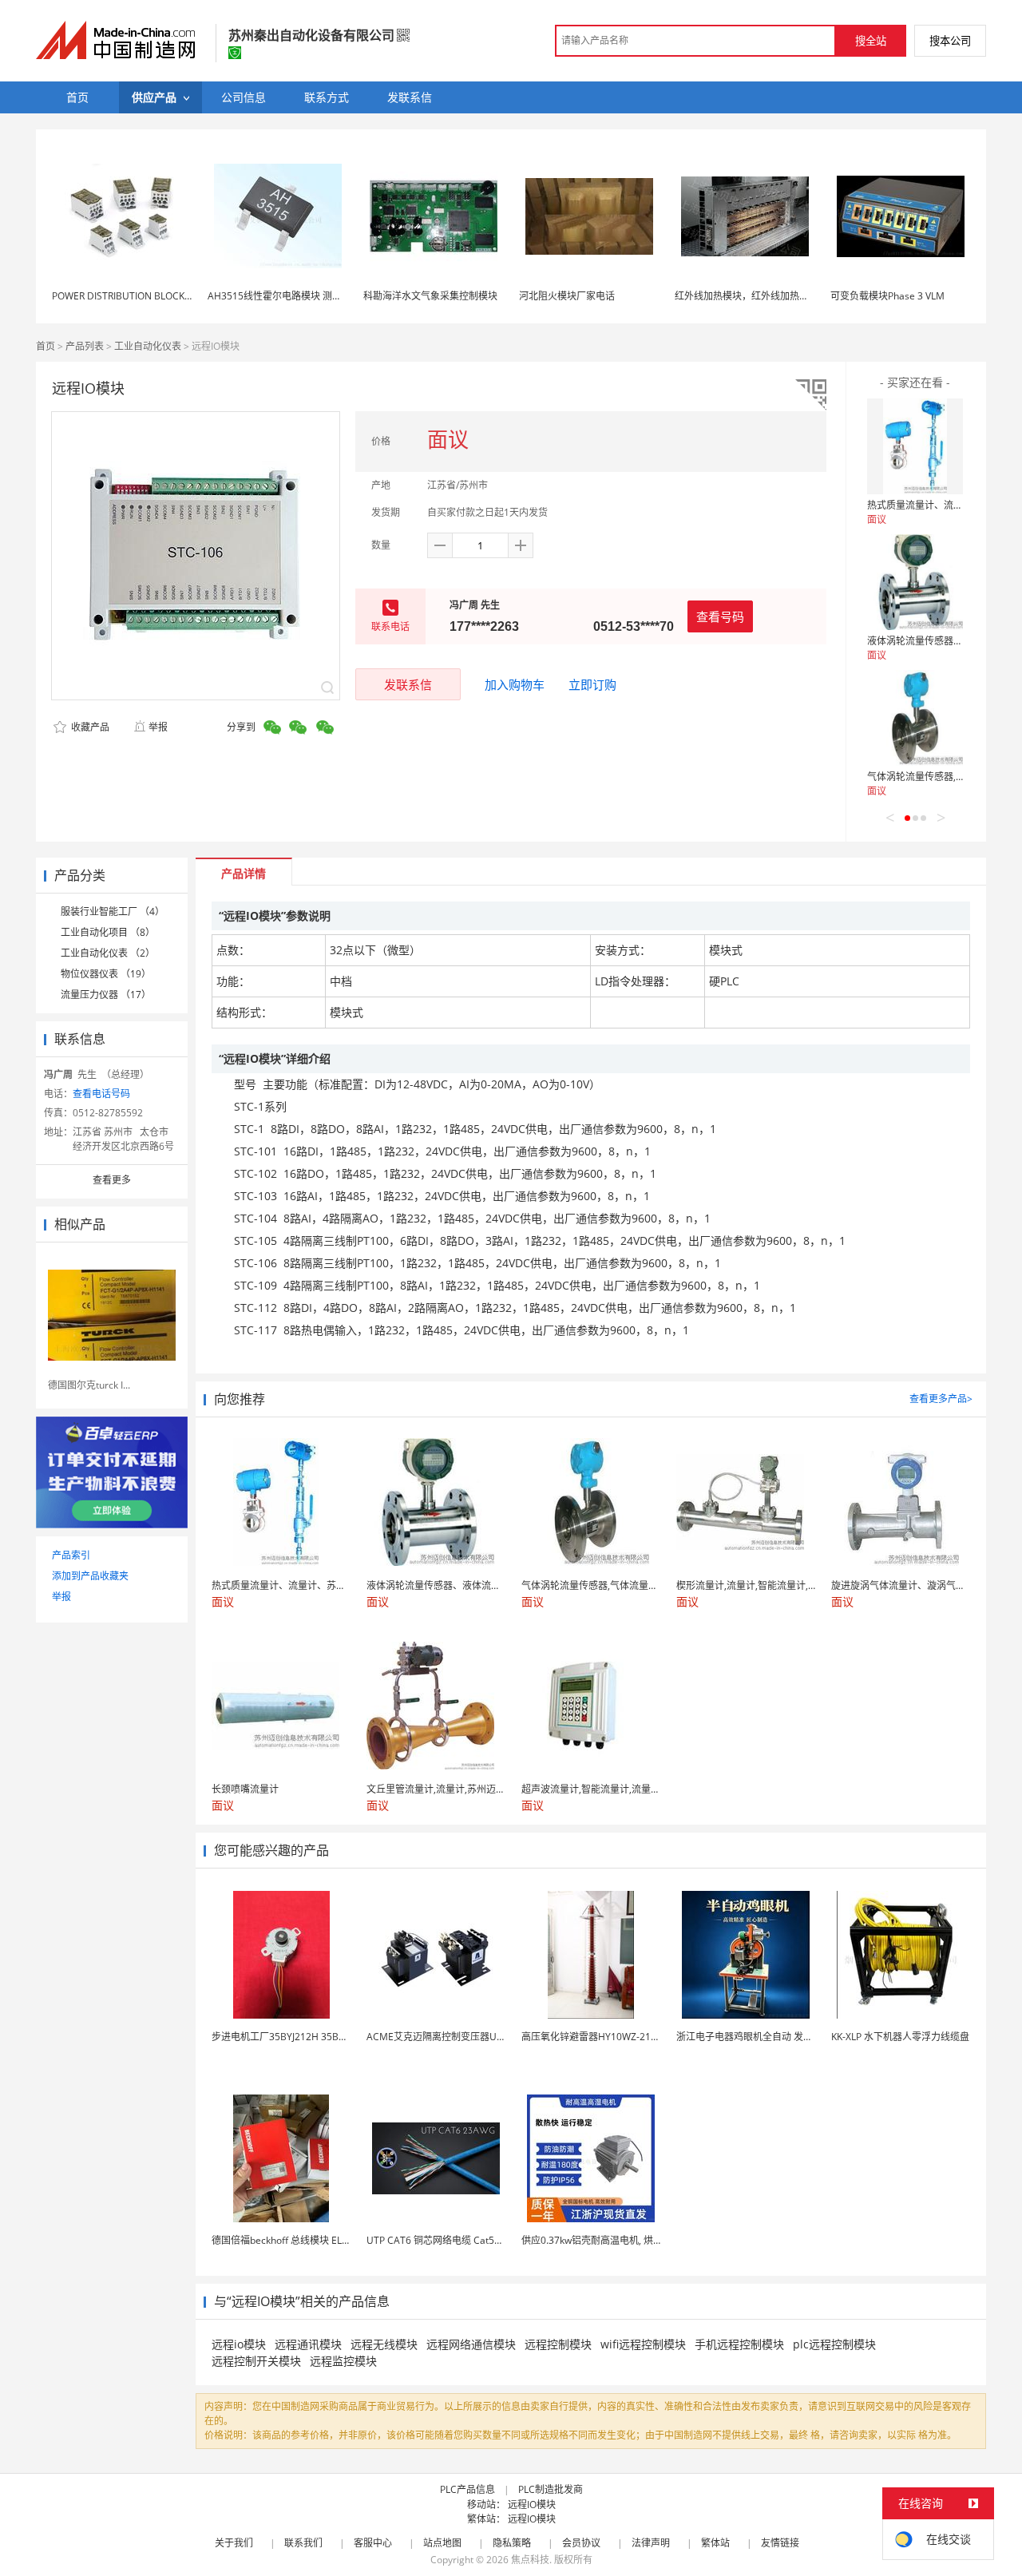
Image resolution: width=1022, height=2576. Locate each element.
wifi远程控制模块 (643, 2344)
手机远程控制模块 (739, 2344)
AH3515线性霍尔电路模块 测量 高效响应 (295, 296)
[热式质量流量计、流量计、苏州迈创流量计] (915, 446)
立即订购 (592, 684)
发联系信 (408, 684)
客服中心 (373, 2543)
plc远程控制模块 (834, 2344)
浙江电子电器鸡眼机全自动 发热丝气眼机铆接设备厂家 (792, 2037)
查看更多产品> (941, 1399)
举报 (158, 727)
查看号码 (720, 616)
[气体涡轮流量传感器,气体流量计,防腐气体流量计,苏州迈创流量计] (915, 718)
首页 (46, 346)
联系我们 (303, 2543)
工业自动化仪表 (148, 346)
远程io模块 (239, 2344)
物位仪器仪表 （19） (106, 974)
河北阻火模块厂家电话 (567, 296)
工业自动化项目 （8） (108, 932)
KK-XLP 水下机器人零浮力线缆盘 (900, 2037)
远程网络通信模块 (471, 2344)
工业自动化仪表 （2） (108, 953)
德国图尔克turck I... (89, 1385)
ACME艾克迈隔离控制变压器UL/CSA (445, 2037)
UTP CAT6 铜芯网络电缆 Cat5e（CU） (450, 2240)
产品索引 (71, 1555)
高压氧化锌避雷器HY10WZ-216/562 (599, 2037)
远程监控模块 (343, 2361)
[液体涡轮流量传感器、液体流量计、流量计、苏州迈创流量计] (915, 582)
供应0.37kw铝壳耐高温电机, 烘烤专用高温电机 (621, 2240)
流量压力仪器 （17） (106, 995)
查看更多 (112, 1180)
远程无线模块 (384, 2344)
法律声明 (651, 2543)
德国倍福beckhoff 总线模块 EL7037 (288, 2240)
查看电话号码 (101, 1094)
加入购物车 (515, 684)
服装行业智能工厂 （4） (113, 912)
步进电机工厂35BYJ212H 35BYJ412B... (294, 2037)
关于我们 (234, 2543)
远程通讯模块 (308, 2344)
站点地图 (442, 2543)
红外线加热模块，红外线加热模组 (747, 296)
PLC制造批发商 (551, 2489)
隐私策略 (512, 2543)
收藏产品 (89, 727)
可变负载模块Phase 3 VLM (887, 296)
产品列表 (85, 346)
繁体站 (715, 2543)
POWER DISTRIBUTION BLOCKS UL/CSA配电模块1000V (172, 296)
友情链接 (780, 2543)
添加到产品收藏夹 (90, 1576)
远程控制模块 (558, 2344)
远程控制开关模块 (256, 2361)
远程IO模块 (532, 2505)
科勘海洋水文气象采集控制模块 (430, 296)
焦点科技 (530, 2560)
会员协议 (581, 2543)
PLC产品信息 (467, 2489)
